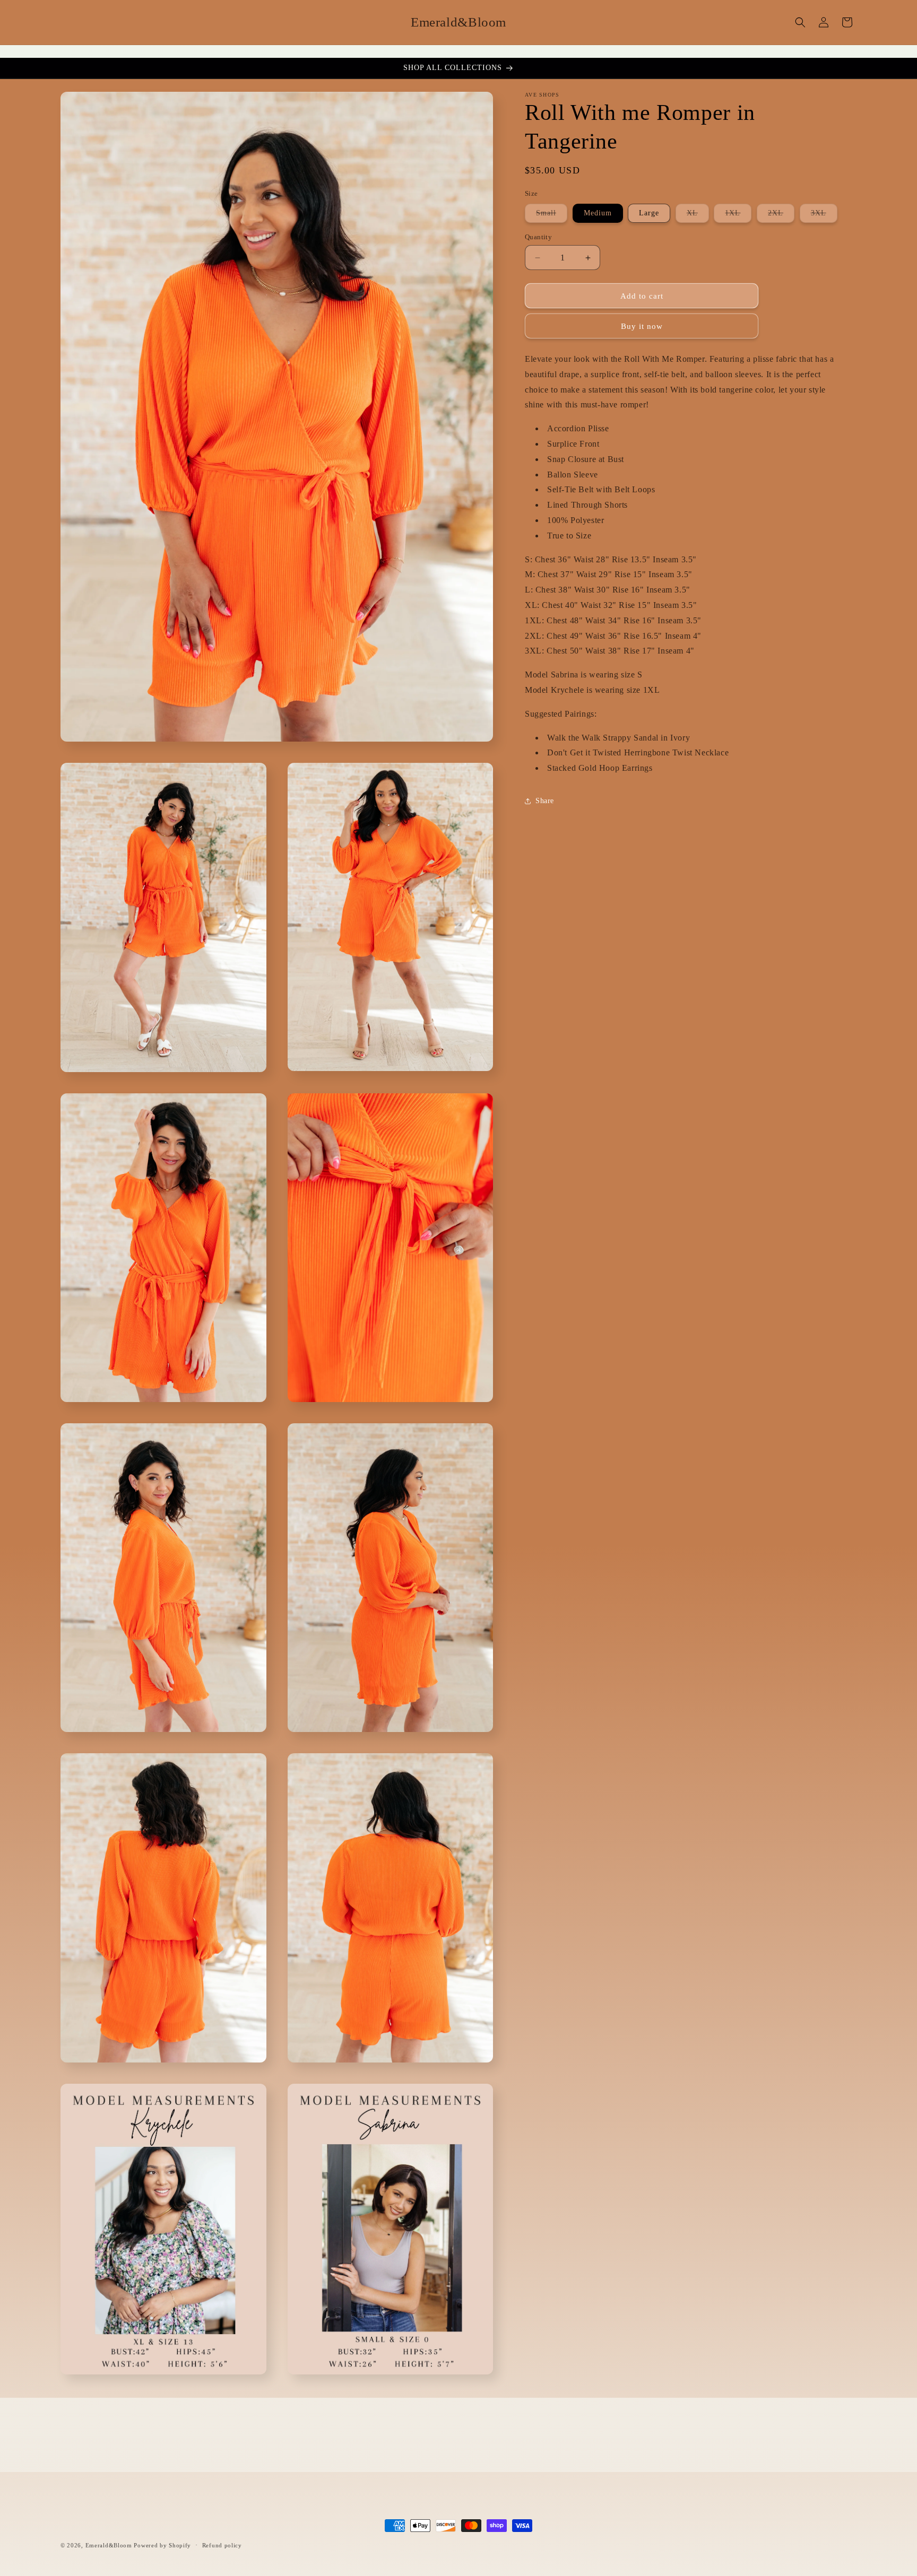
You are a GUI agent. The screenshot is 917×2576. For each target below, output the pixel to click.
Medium (598, 213)
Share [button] (545, 801)
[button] (800, 22)
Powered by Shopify (162, 2545)
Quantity (538, 237)
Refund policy (222, 2545)
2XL (781, 216)
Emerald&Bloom (109, 2545)
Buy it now (642, 326)
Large (649, 213)
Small (552, 216)
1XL (738, 216)
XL (698, 216)
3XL (824, 216)
